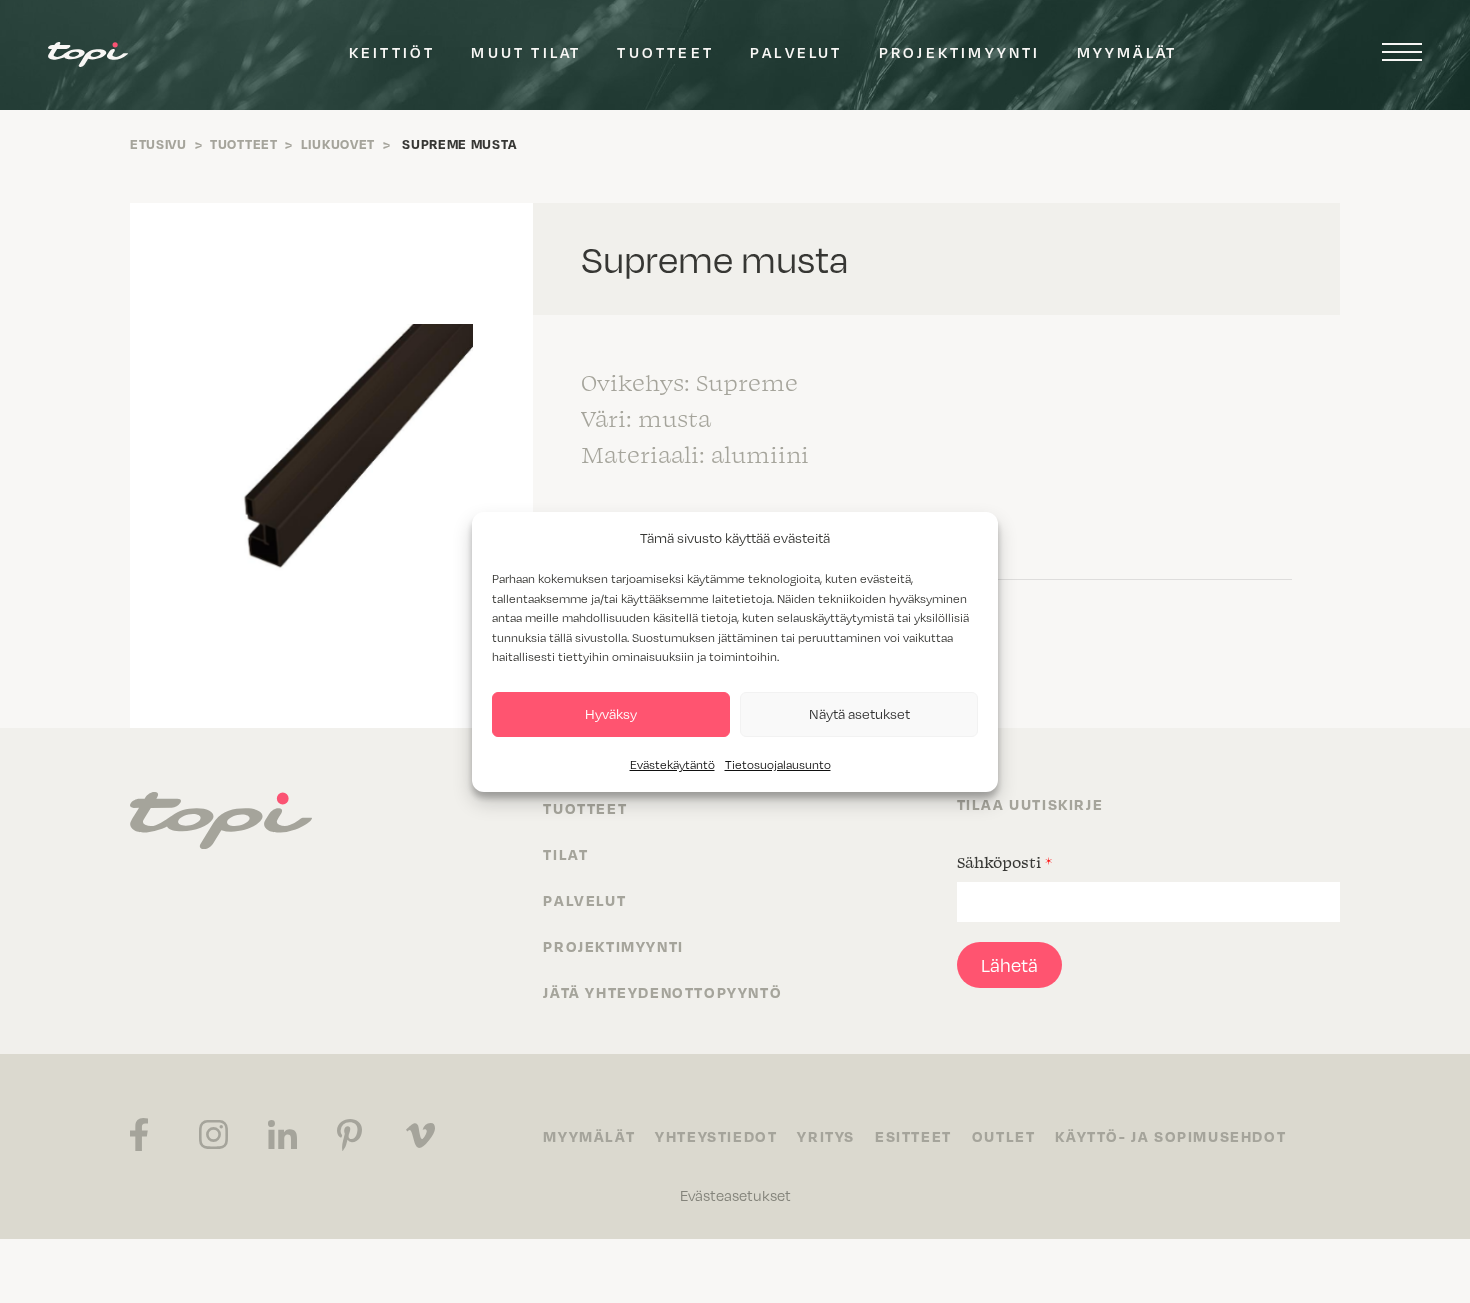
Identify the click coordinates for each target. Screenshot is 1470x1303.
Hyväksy (611, 713)
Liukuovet (338, 144)
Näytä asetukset (859, 713)
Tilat (565, 854)
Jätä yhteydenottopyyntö (662, 992)
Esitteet (913, 1136)
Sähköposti (1004, 862)
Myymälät (1127, 52)
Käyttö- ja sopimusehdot (1170, 1136)
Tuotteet (665, 52)
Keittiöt (392, 52)
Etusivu (158, 144)
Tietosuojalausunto (778, 764)
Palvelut (796, 52)
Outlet (1004, 1136)
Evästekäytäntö (672, 764)
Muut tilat (526, 52)
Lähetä (1009, 965)
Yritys (826, 1136)
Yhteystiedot (716, 1136)
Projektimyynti (960, 52)
